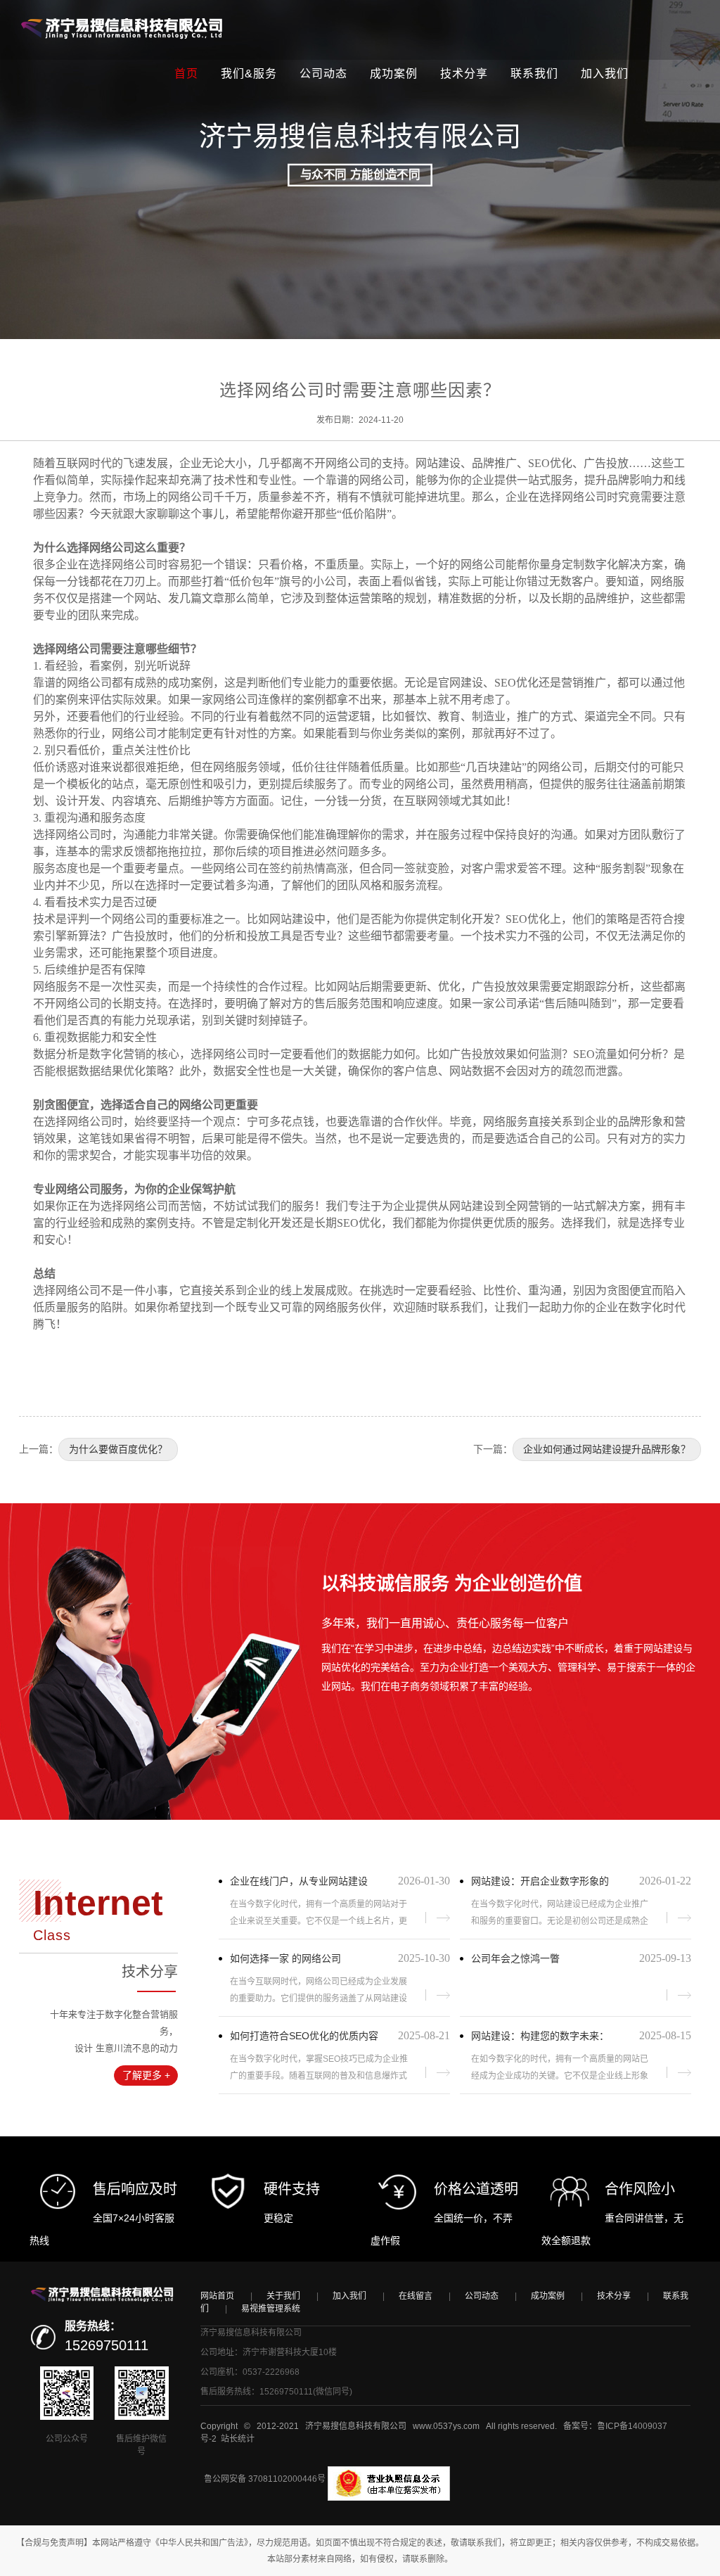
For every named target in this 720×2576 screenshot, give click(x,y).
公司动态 (323, 74)
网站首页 (217, 2296)
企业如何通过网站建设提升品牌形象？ (607, 1449)
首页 (186, 74)
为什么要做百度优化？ (118, 1449)
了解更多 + (146, 2075)
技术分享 (464, 74)
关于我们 (283, 2296)
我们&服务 (249, 74)
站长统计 (238, 2439)
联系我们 (534, 74)
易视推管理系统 (271, 2309)
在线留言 (416, 2296)
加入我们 (605, 74)
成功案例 (394, 74)
